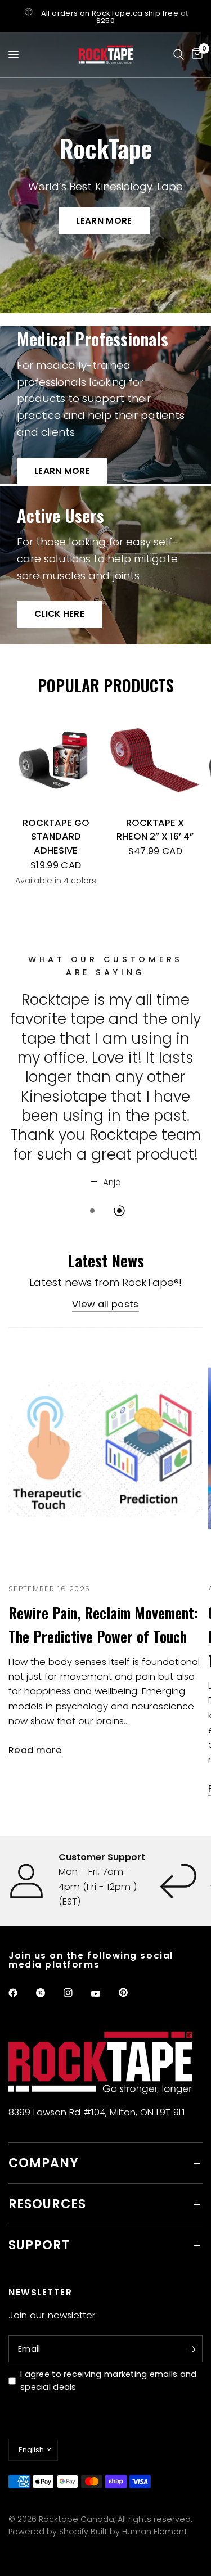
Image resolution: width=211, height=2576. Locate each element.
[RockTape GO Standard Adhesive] (56, 761)
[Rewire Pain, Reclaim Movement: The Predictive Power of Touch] (105, 1448)
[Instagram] (76, 1993)
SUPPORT (39, 2245)
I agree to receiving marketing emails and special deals (109, 2381)
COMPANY (44, 2163)
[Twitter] (48, 1993)
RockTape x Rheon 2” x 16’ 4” (155, 830)
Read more (35, 1751)
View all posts (105, 1305)
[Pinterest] (131, 1992)
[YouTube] (104, 1994)
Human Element (155, 2532)
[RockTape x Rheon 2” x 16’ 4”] (156, 761)
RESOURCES (47, 2204)
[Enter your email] (191, 2349)
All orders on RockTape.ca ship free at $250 (115, 17)
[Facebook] (21, 1993)
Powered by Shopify (48, 2532)
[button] (104, 221)
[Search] (179, 55)
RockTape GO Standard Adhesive (56, 837)
